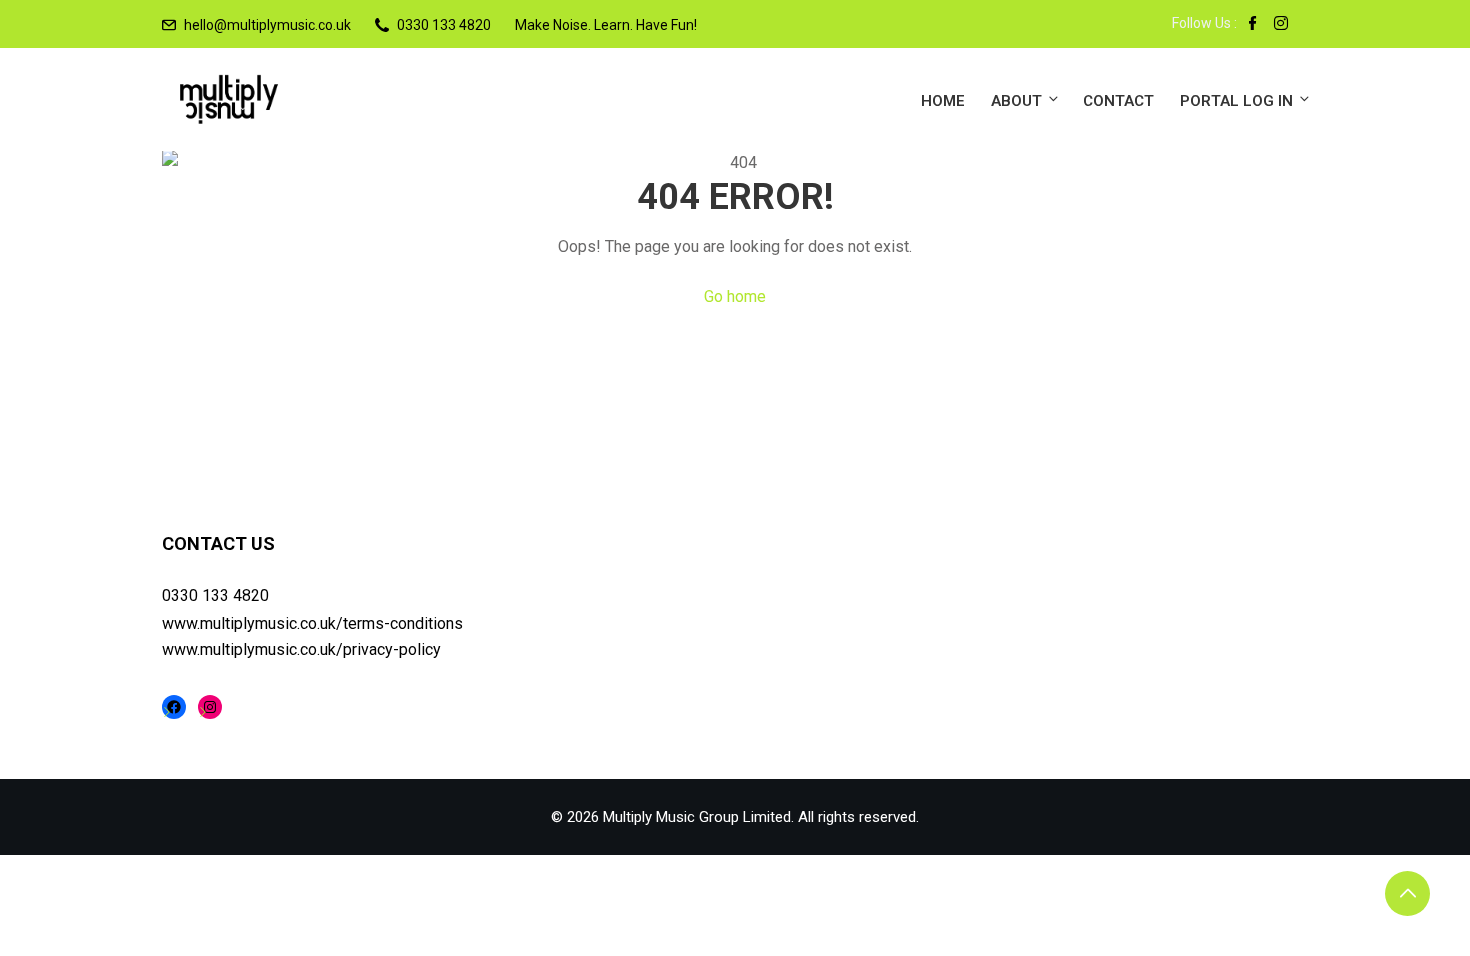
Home (943, 101)
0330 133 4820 (215, 595)
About (1016, 101)
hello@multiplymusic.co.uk (267, 25)
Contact (1118, 101)
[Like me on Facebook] (1253, 25)
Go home (735, 296)
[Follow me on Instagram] (1281, 25)
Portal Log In (1236, 101)
